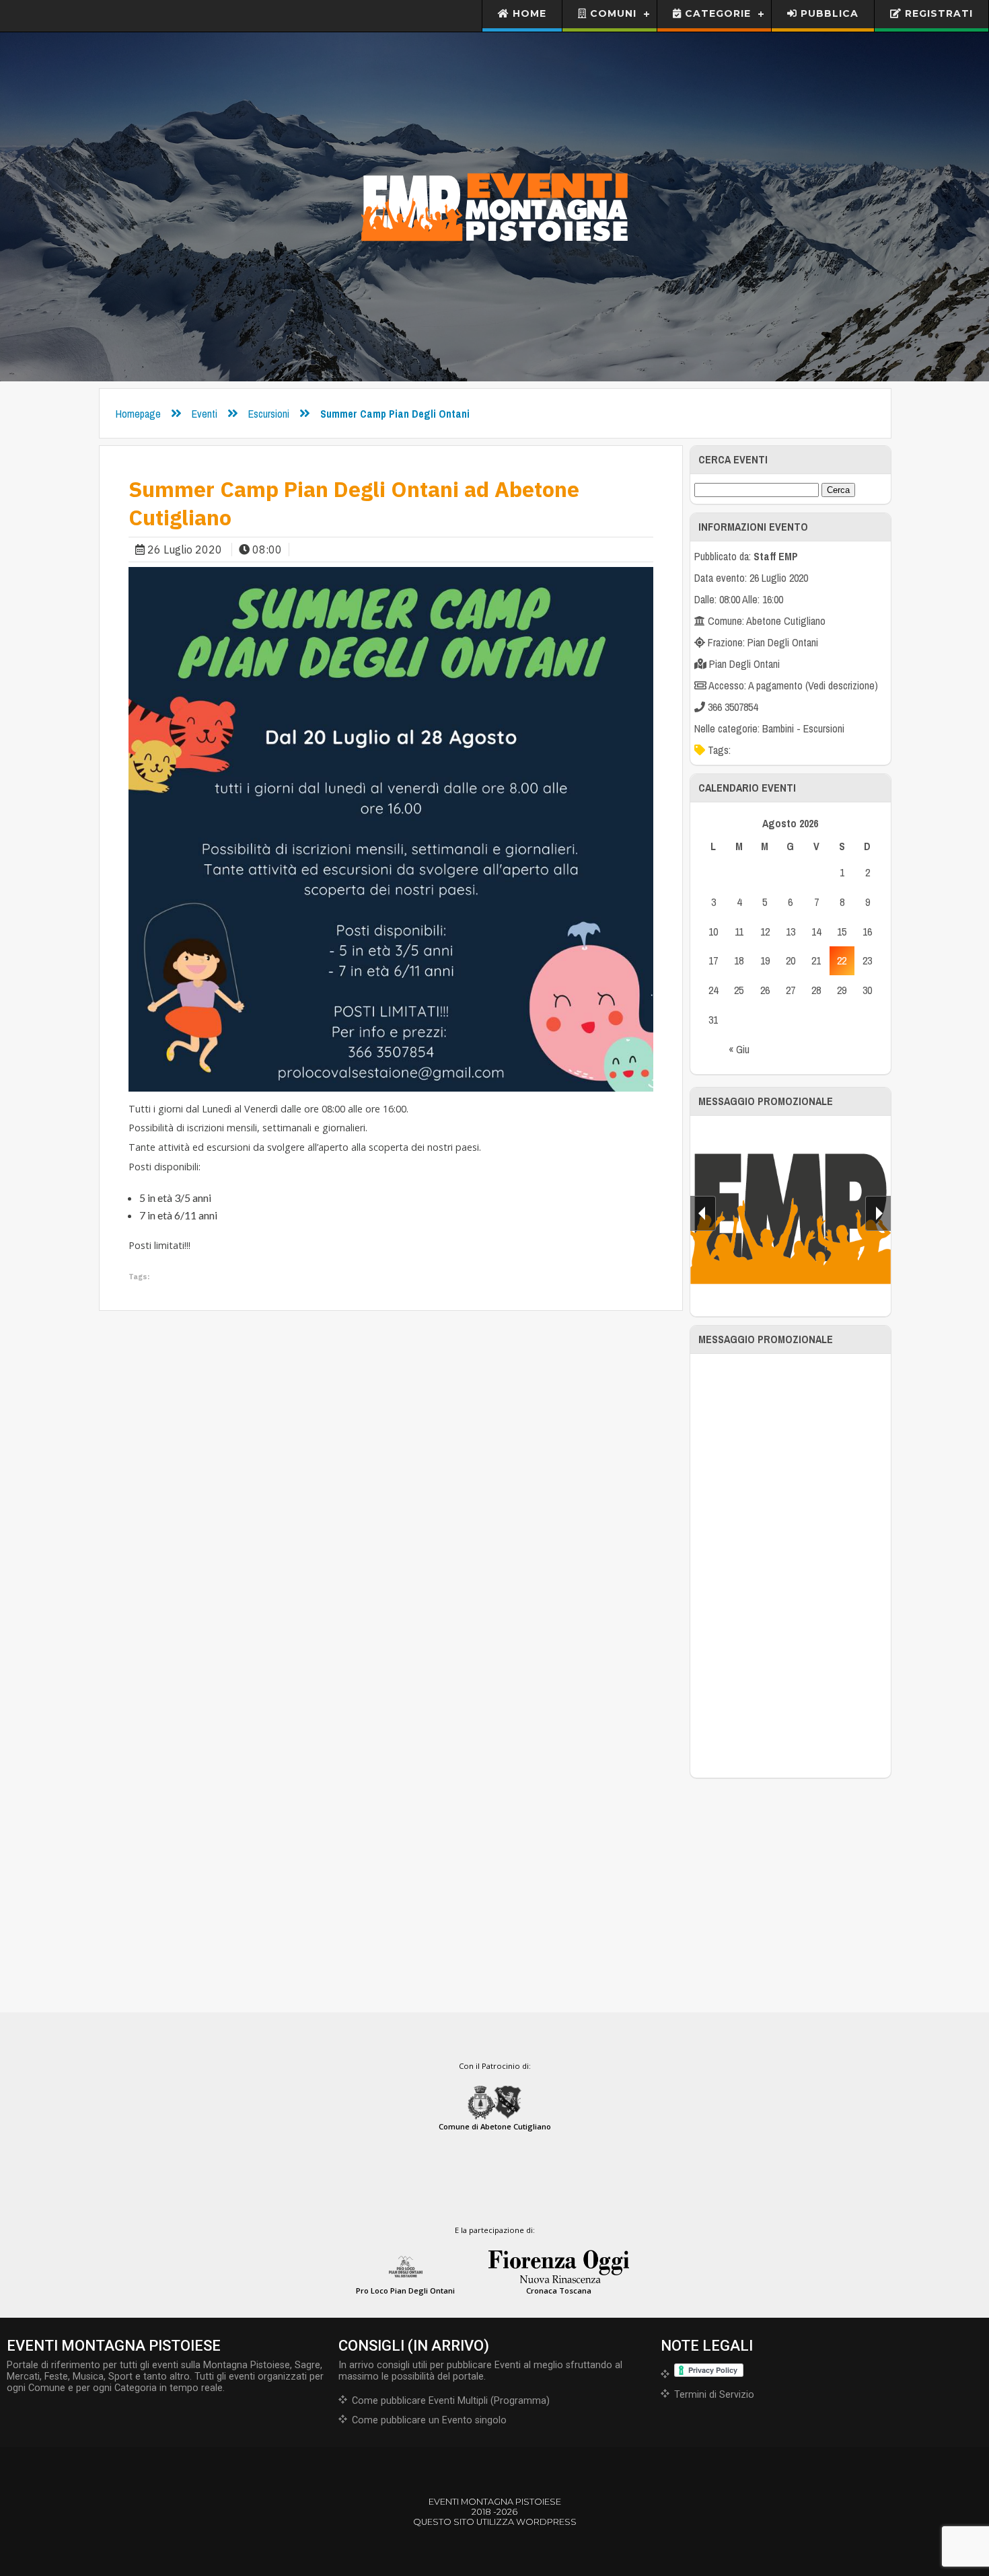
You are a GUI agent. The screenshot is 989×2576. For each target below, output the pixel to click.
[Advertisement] (791, 1566)
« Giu (739, 1049)
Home (528, 13)
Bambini (778, 728)
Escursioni (269, 414)
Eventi (205, 414)
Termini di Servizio (714, 2395)
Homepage (138, 414)
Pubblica (828, 13)
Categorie (716, 13)
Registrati (937, 13)
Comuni (612, 13)
